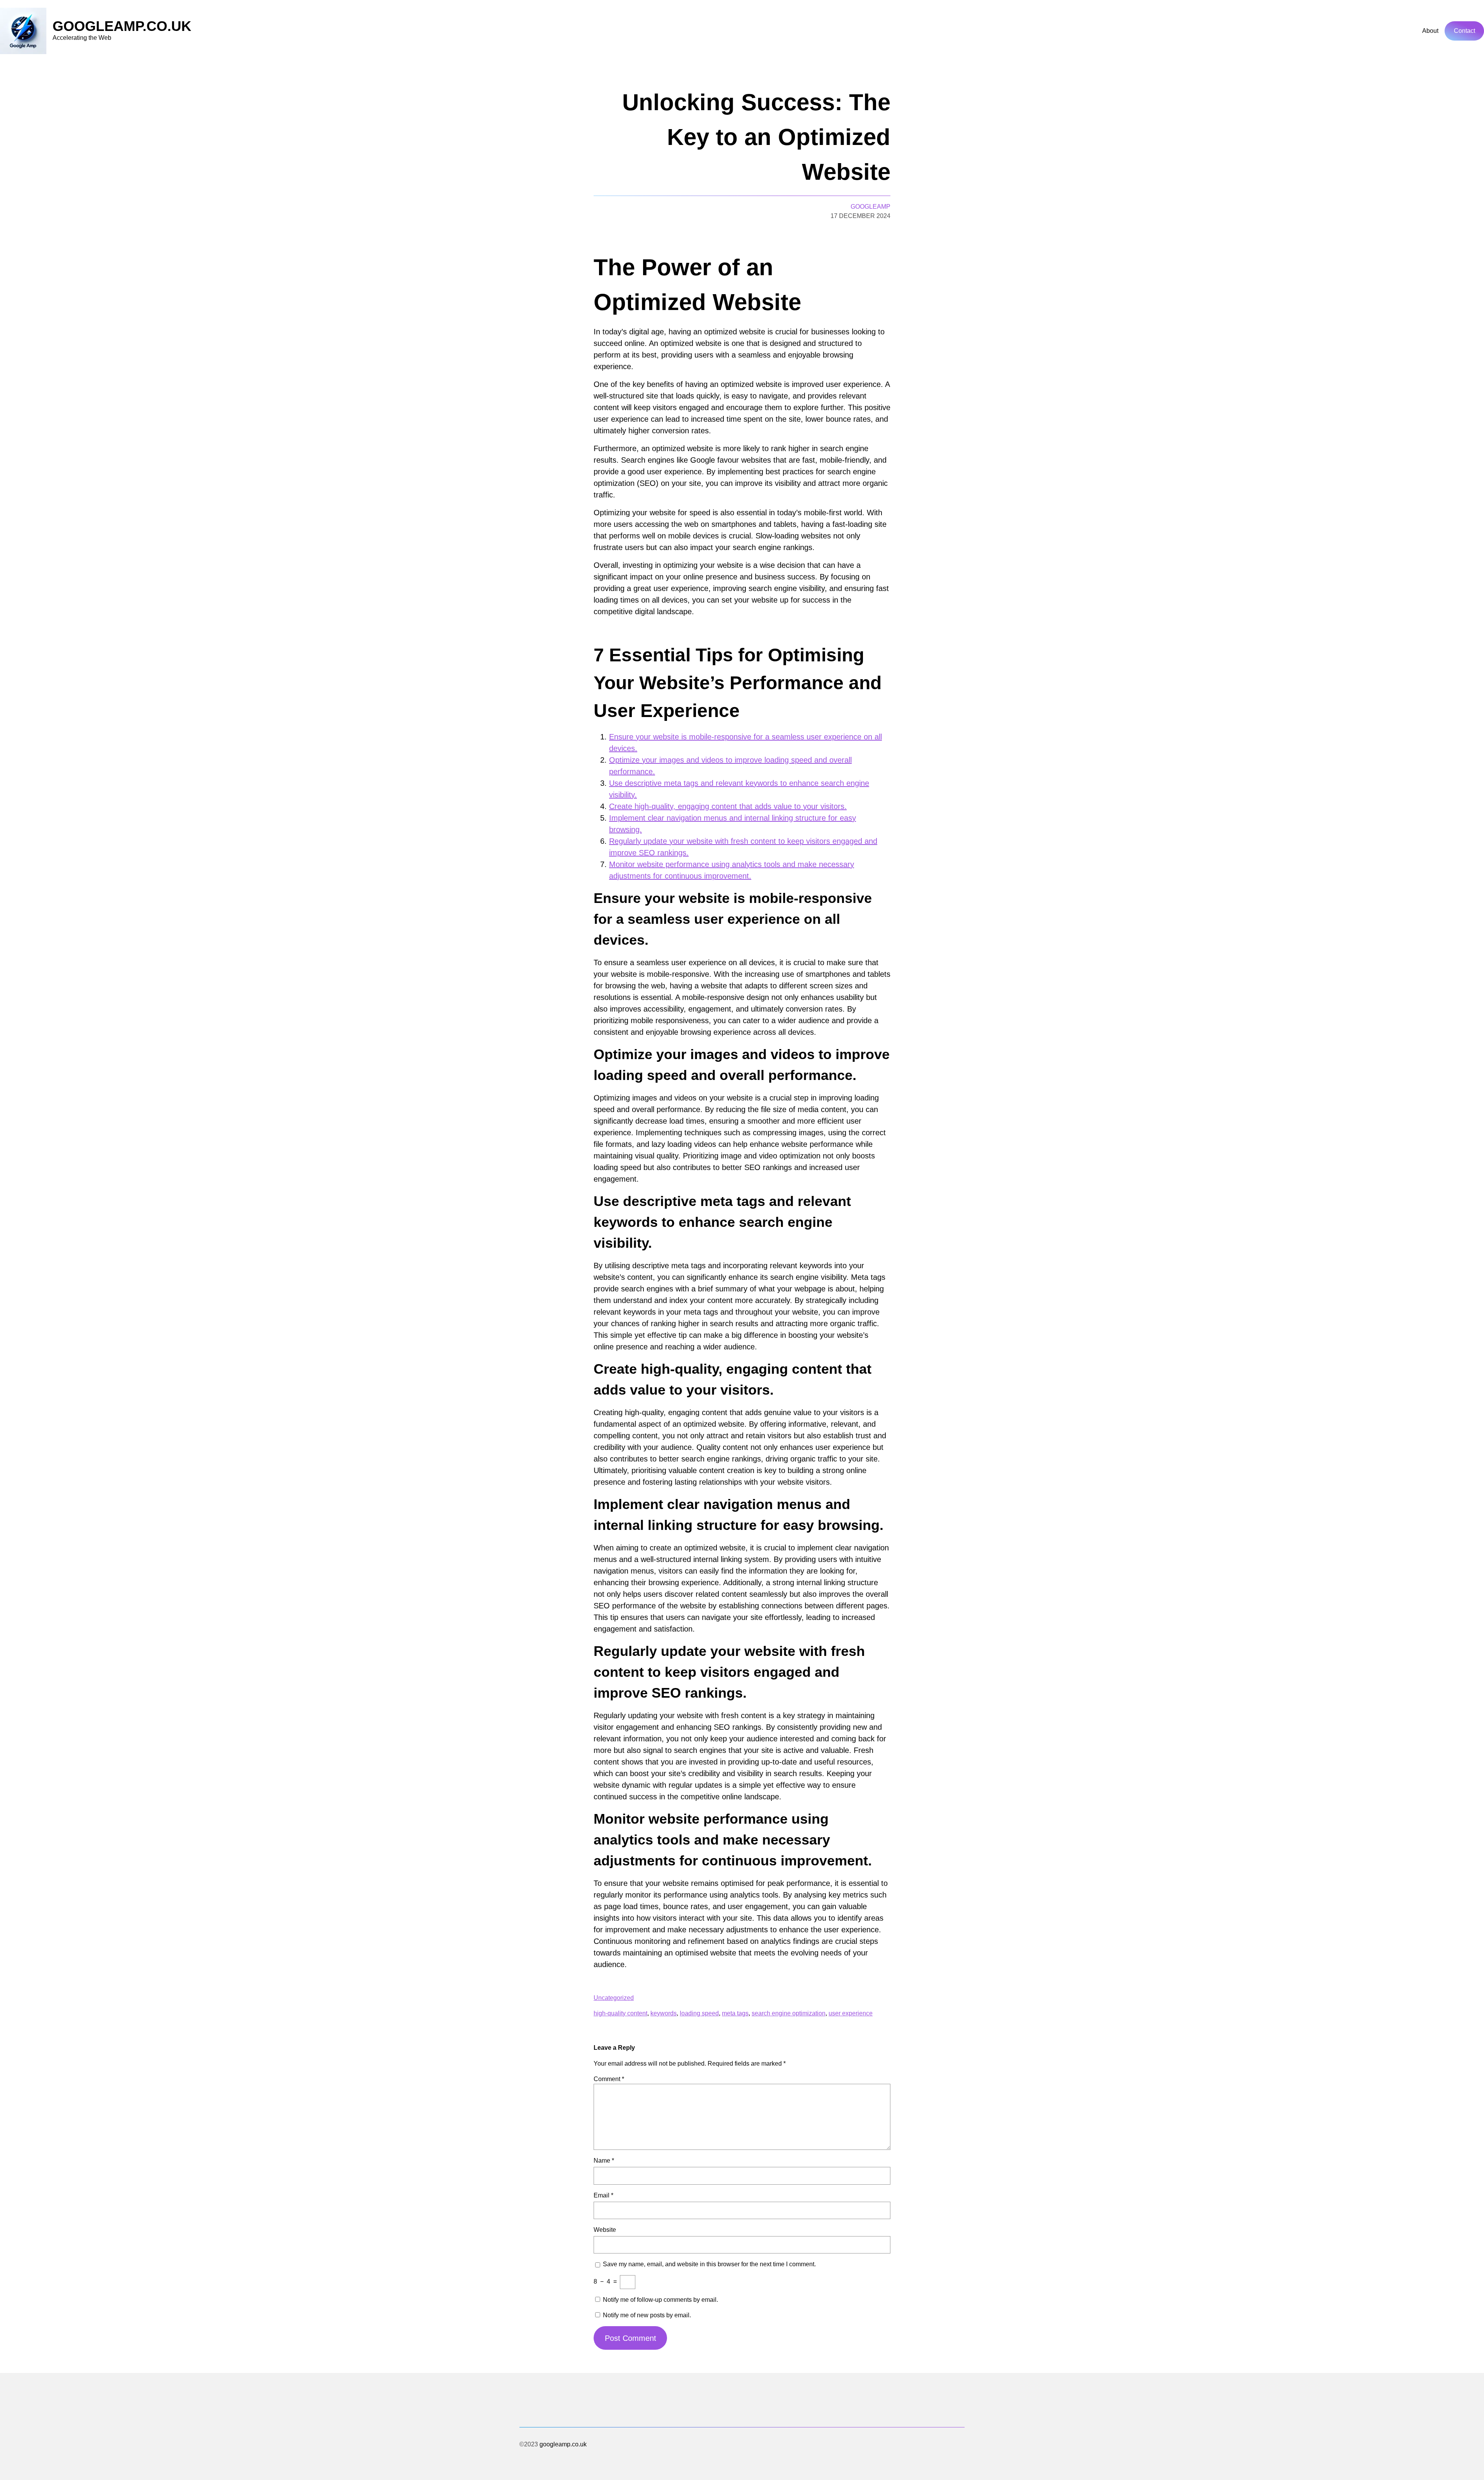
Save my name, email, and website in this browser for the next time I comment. (709, 2264)
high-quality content (620, 2013)
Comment (609, 2079)
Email (603, 2195)
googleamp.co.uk (122, 26)
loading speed (699, 2013)
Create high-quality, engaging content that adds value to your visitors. (728, 806)
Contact (1464, 31)
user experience (851, 2013)
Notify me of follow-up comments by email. (660, 2300)
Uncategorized (614, 1998)
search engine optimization (789, 2013)
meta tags (735, 2013)
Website (605, 2230)
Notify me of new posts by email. (647, 2315)
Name (604, 2161)
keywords (664, 2013)
